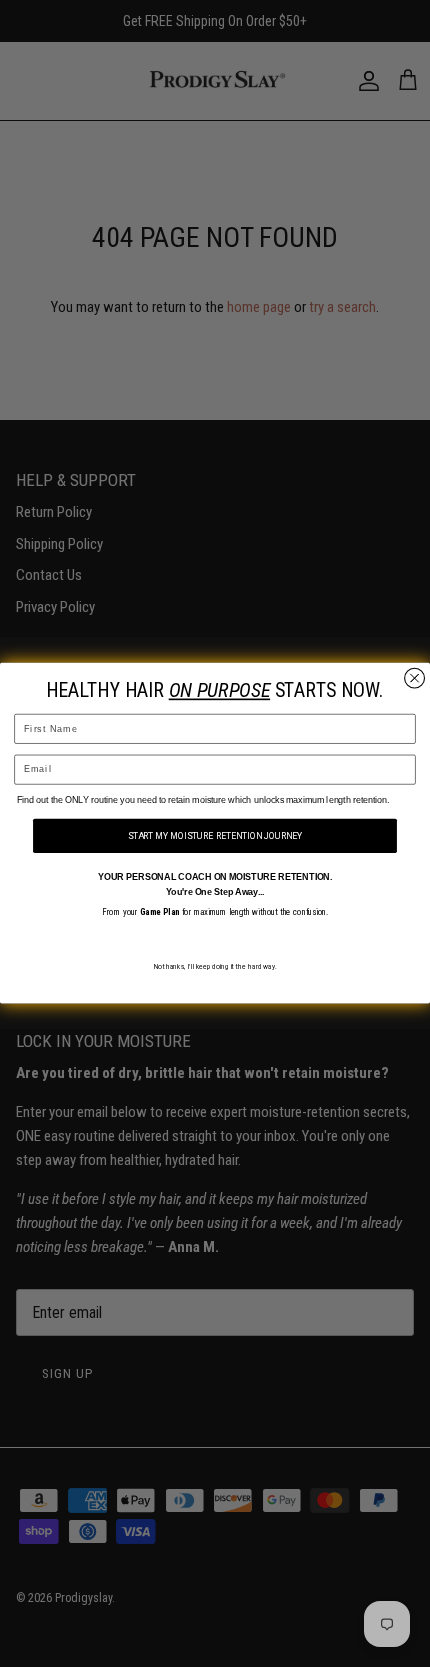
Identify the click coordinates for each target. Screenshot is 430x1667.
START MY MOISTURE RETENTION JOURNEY (215, 836)
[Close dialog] (415, 679)
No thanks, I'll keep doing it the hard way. (215, 967)
